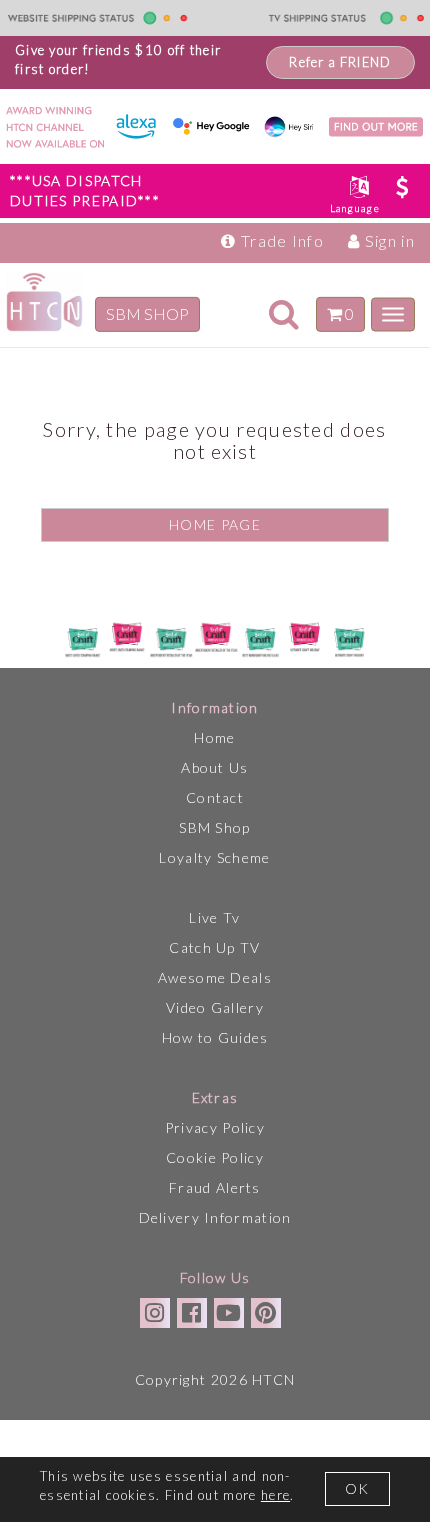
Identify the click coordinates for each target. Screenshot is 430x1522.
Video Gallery (215, 1007)
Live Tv (214, 917)
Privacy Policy (215, 1127)
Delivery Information (215, 1217)
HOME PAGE (215, 524)
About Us (214, 767)
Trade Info (280, 240)
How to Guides (215, 1037)
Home (214, 737)
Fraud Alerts (215, 1187)
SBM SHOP (147, 313)
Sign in (388, 240)
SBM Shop (214, 827)
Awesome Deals (215, 977)
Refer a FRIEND (340, 62)
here (275, 1495)
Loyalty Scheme (214, 857)
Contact (215, 797)
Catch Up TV (214, 947)
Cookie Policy (215, 1157)
